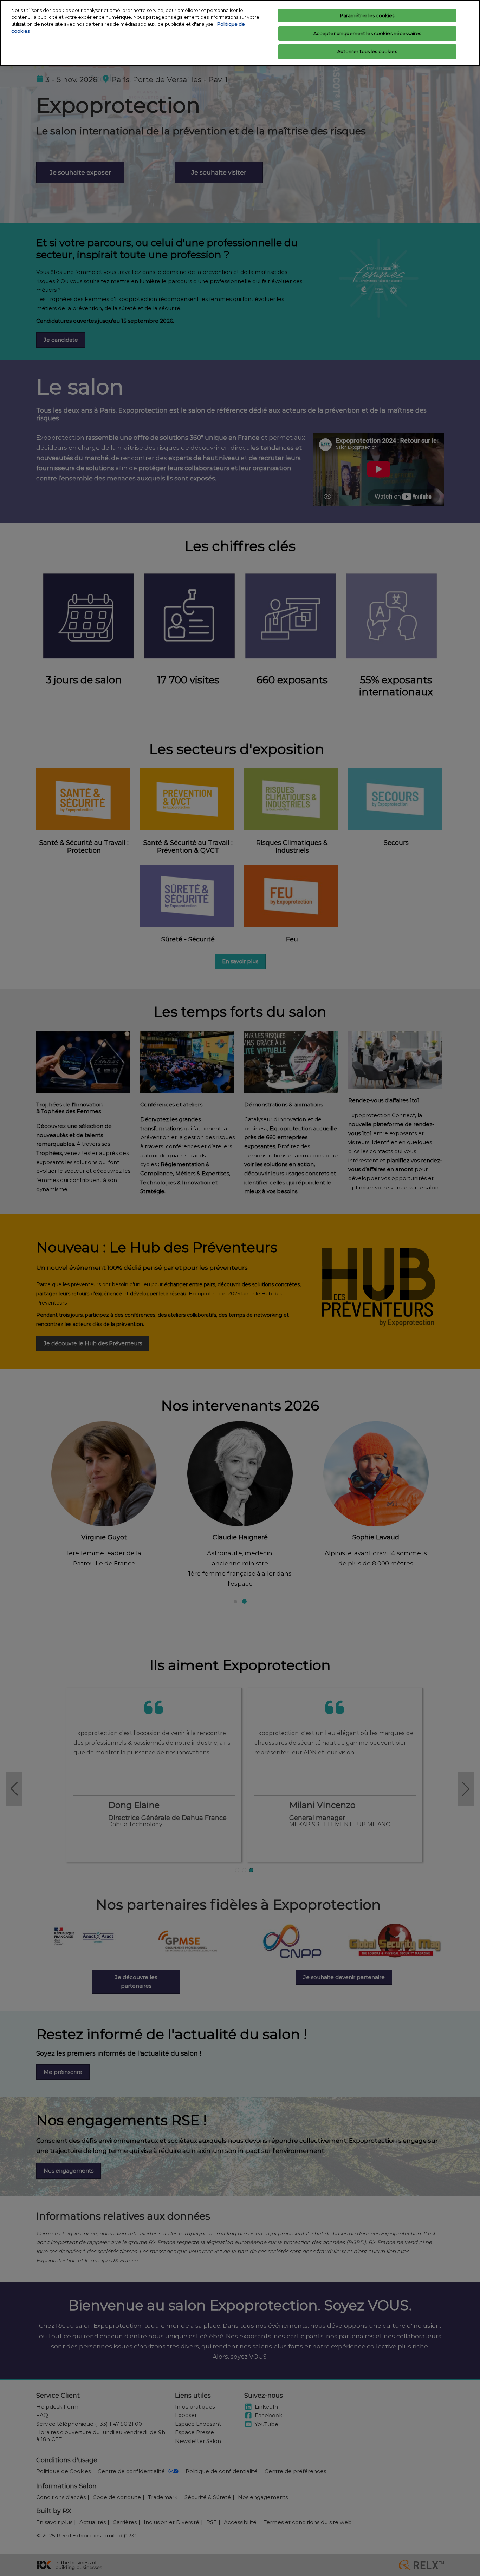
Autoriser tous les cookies (367, 51)
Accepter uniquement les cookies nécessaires (367, 33)
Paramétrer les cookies (367, 15)
